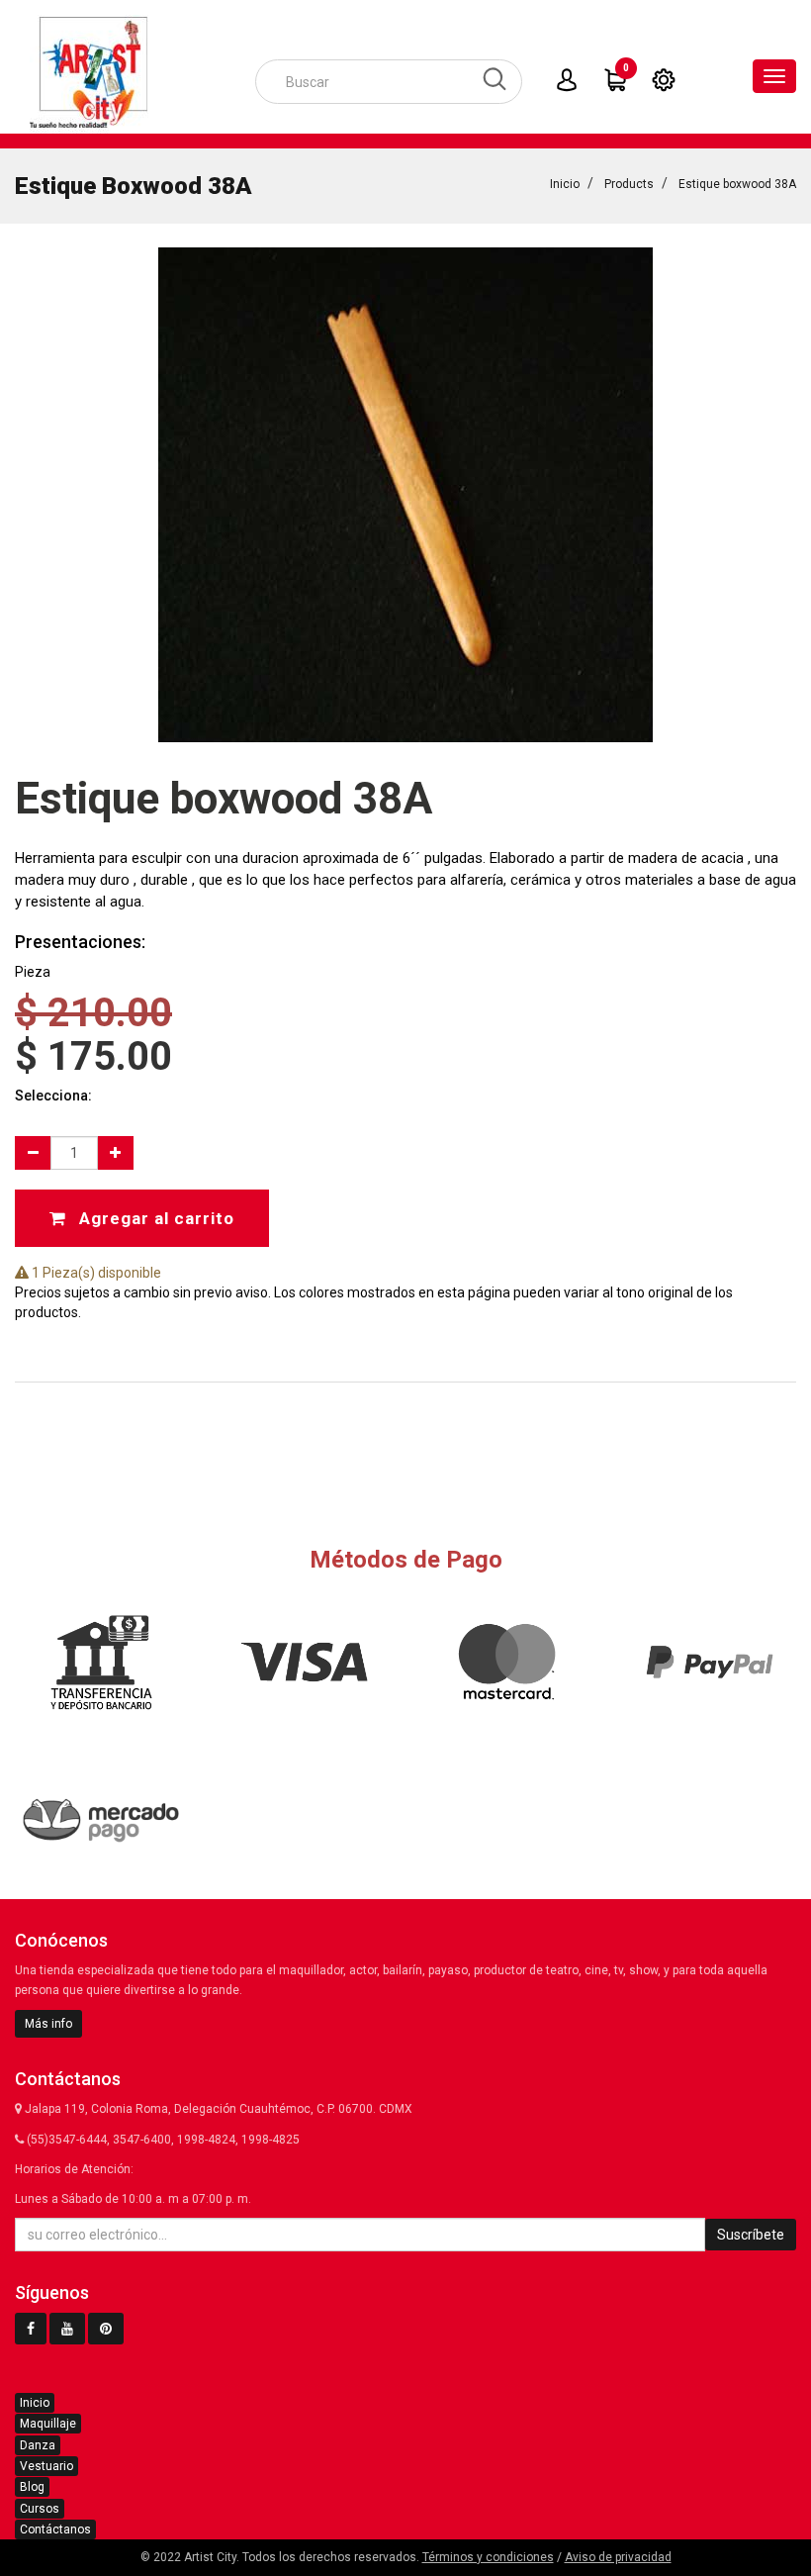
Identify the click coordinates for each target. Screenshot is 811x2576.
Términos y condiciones (488, 2557)
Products (629, 184)
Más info (48, 2024)
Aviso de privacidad (618, 2557)
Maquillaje (48, 2424)
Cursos (40, 2509)
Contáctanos (55, 2529)
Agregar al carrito (154, 1218)
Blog (32, 2487)
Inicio (565, 184)
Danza (38, 2445)
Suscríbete (751, 2235)
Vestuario (46, 2466)
